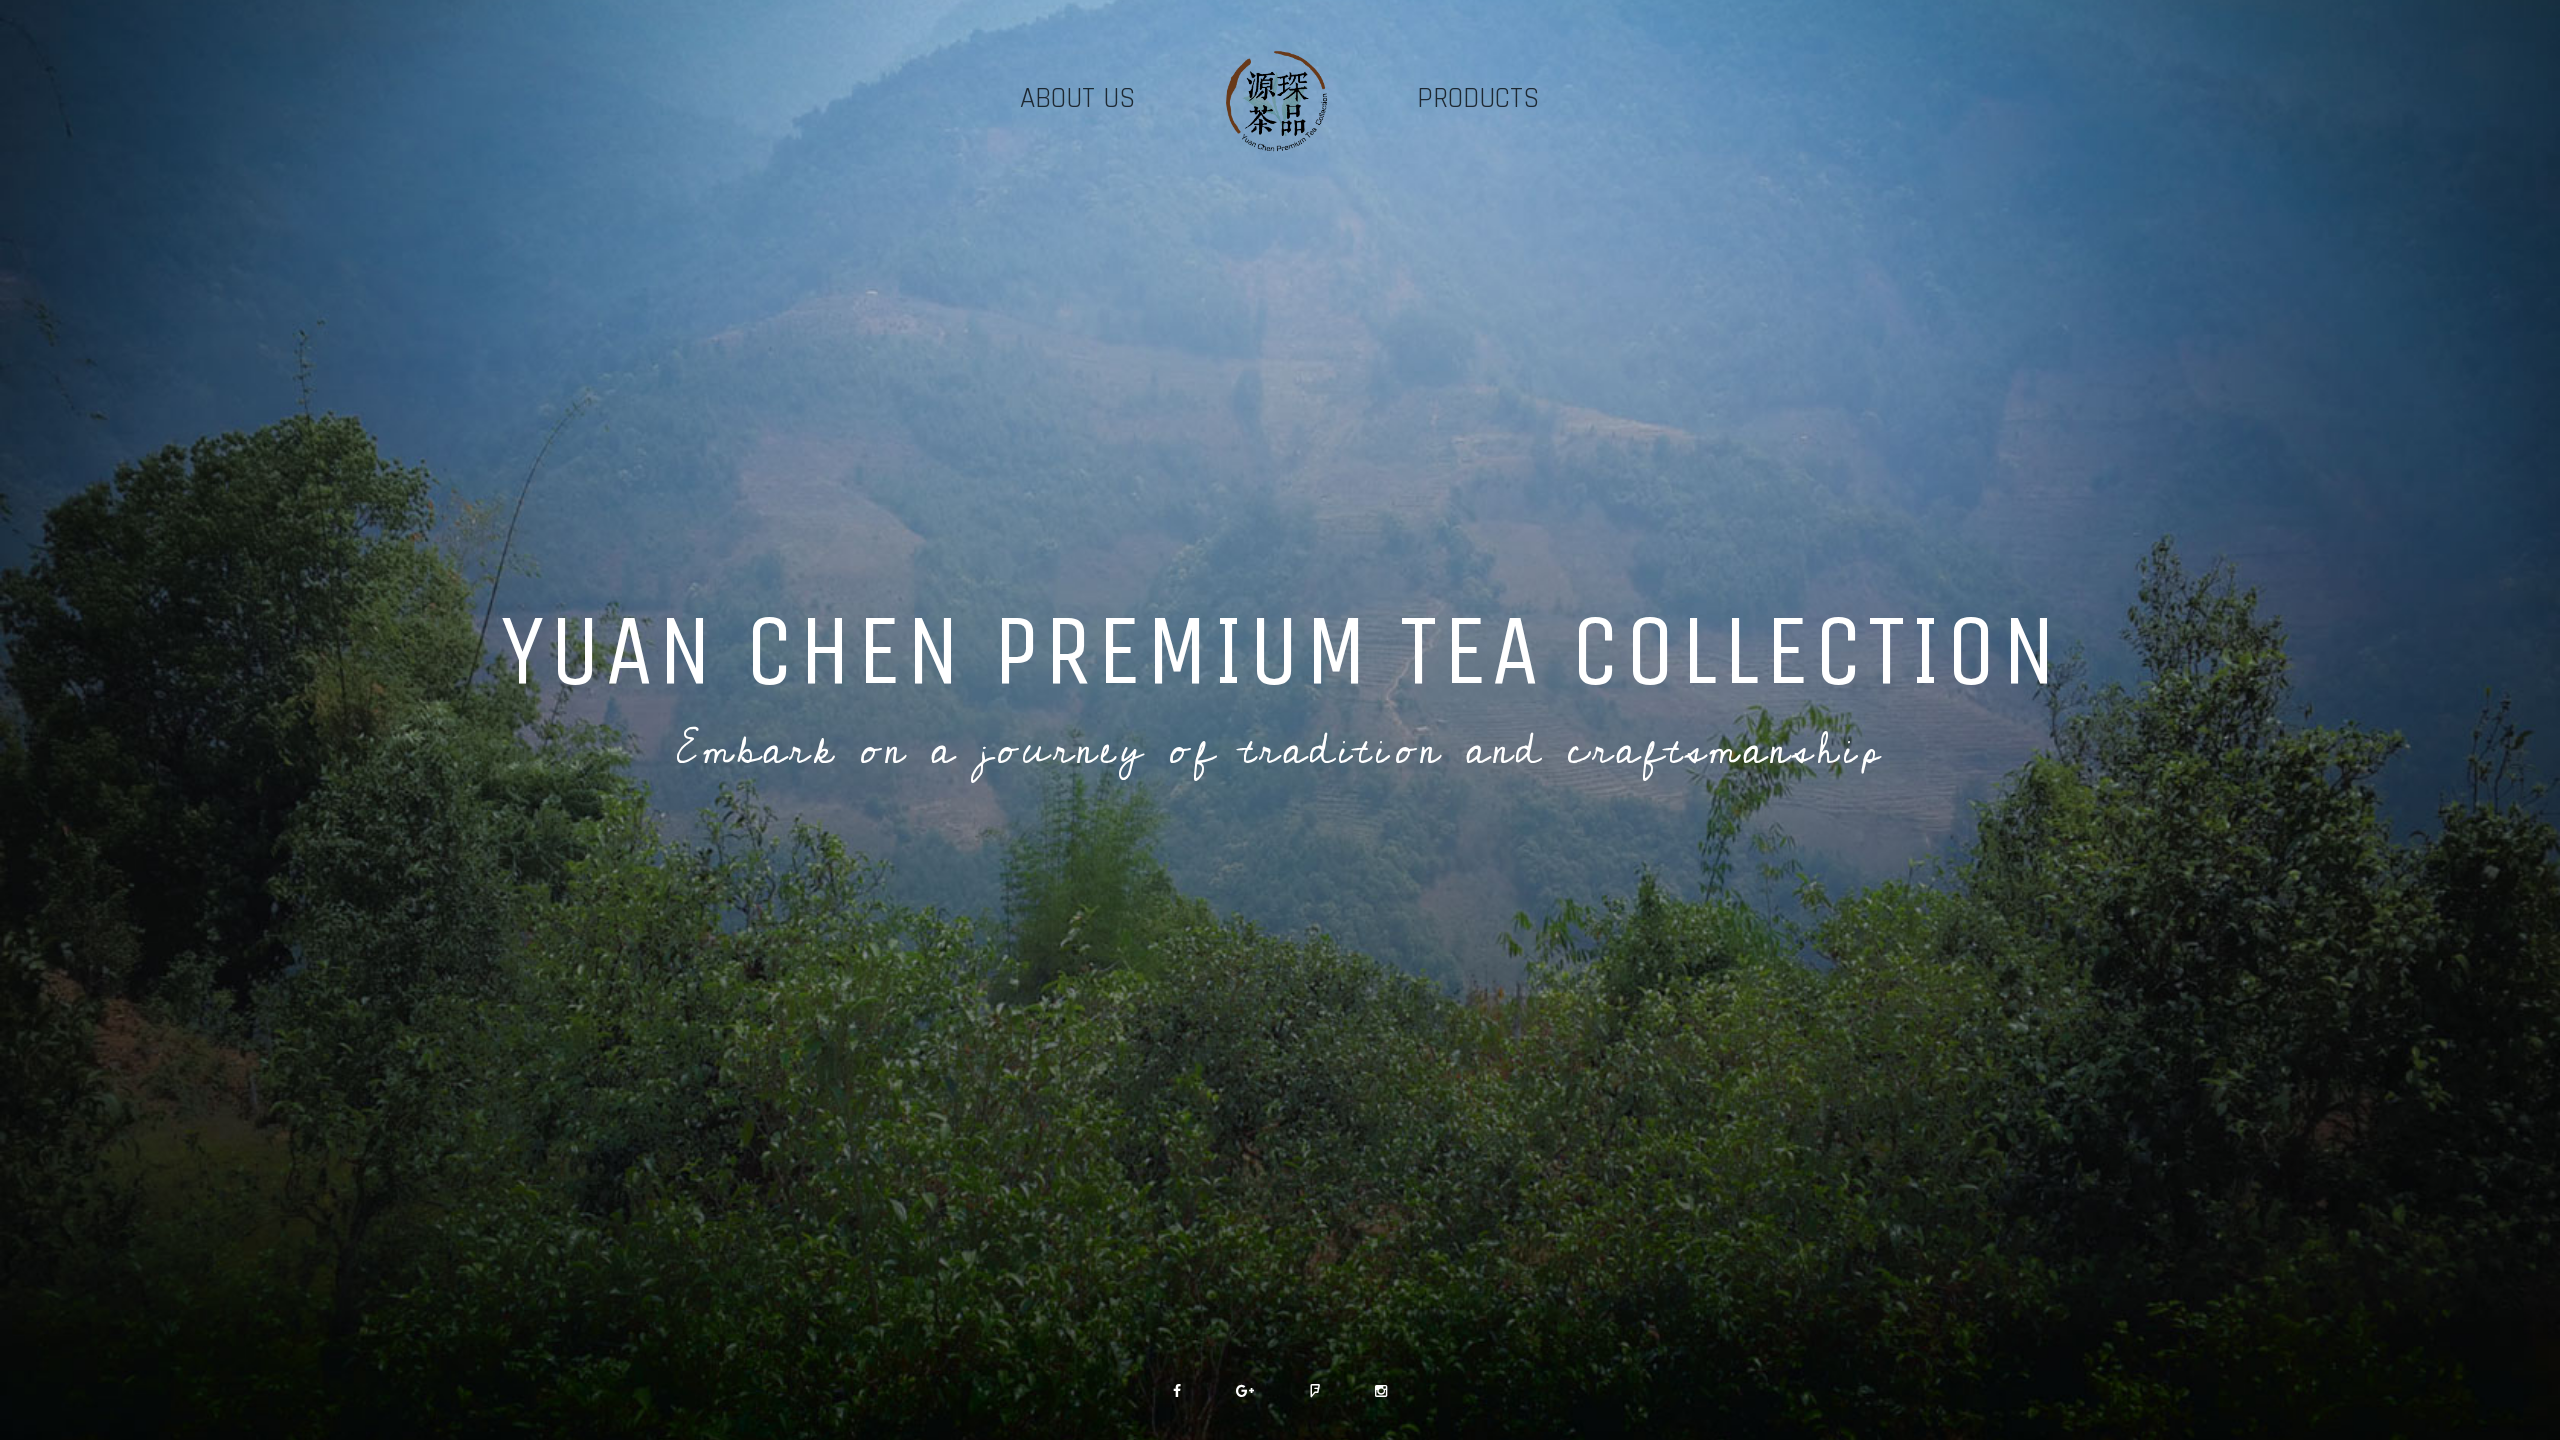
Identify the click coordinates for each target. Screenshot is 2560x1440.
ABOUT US (1078, 98)
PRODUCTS (1478, 98)
